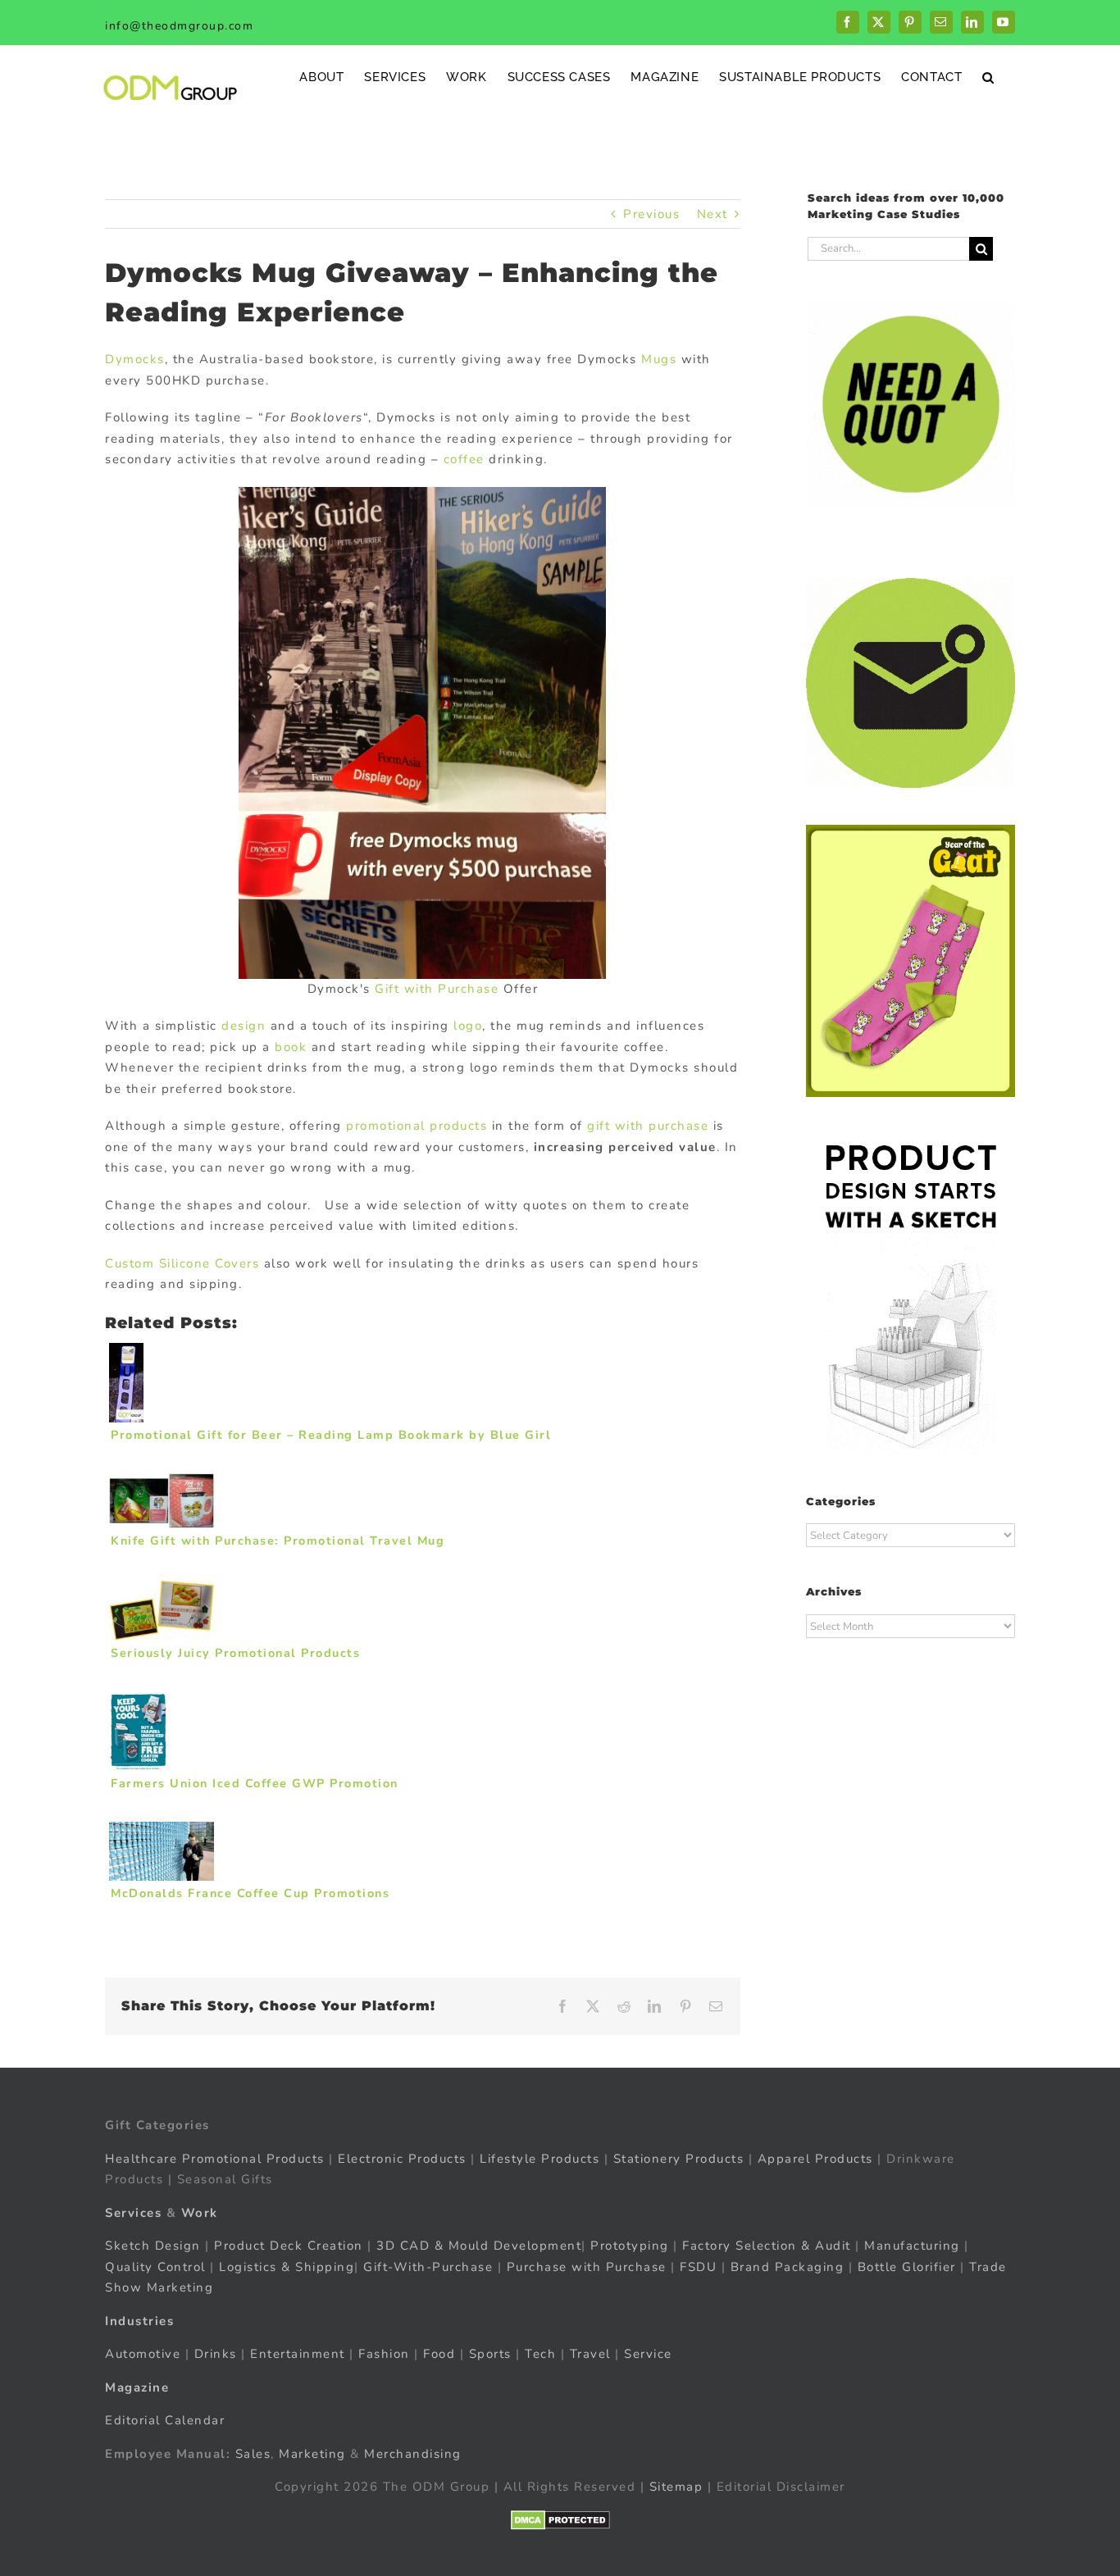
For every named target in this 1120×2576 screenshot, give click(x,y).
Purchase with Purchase (587, 2266)
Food (439, 2354)
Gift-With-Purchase (428, 2266)
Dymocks (135, 359)
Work (200, 2212)
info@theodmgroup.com (179, 26)
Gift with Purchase (437, 989)
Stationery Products (679, 2158)
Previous (651, 214)
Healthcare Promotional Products (215, 2158)
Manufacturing (912, 2246)
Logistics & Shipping (287, 2266)
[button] (988, 77)
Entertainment (298, 2354)
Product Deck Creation (289, 2246)
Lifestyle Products (540, 2158)
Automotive (143, 2354)
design (244, 1026)
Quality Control (155, 2266)
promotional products (417, 1126)
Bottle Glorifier (904, 2266)
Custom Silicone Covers (182, 1263)
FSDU (698, 2266)
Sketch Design (153, 2246)
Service (650, 2354)
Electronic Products (402, 2158)
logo (468, 1026)
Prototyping (630, 2246)
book (291, 1047)
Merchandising (413, 2453)
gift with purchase (648, 1126)
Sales (253, 2453)
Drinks (216, 2354)
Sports (490, 2354)
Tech (540, 2354)
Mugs (659, 359)
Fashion (384, 2354)
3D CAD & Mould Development (479, 2246)
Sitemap (676, 2487)
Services (133, 2212)
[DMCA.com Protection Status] (560, 2519)
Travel (590, 2354)
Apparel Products (815, 2158)
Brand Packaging (788, 2266)
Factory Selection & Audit (767, 2246)
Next (713, 214)
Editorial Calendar (165, 2420)
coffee (464, 459)
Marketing (312, 2453)
